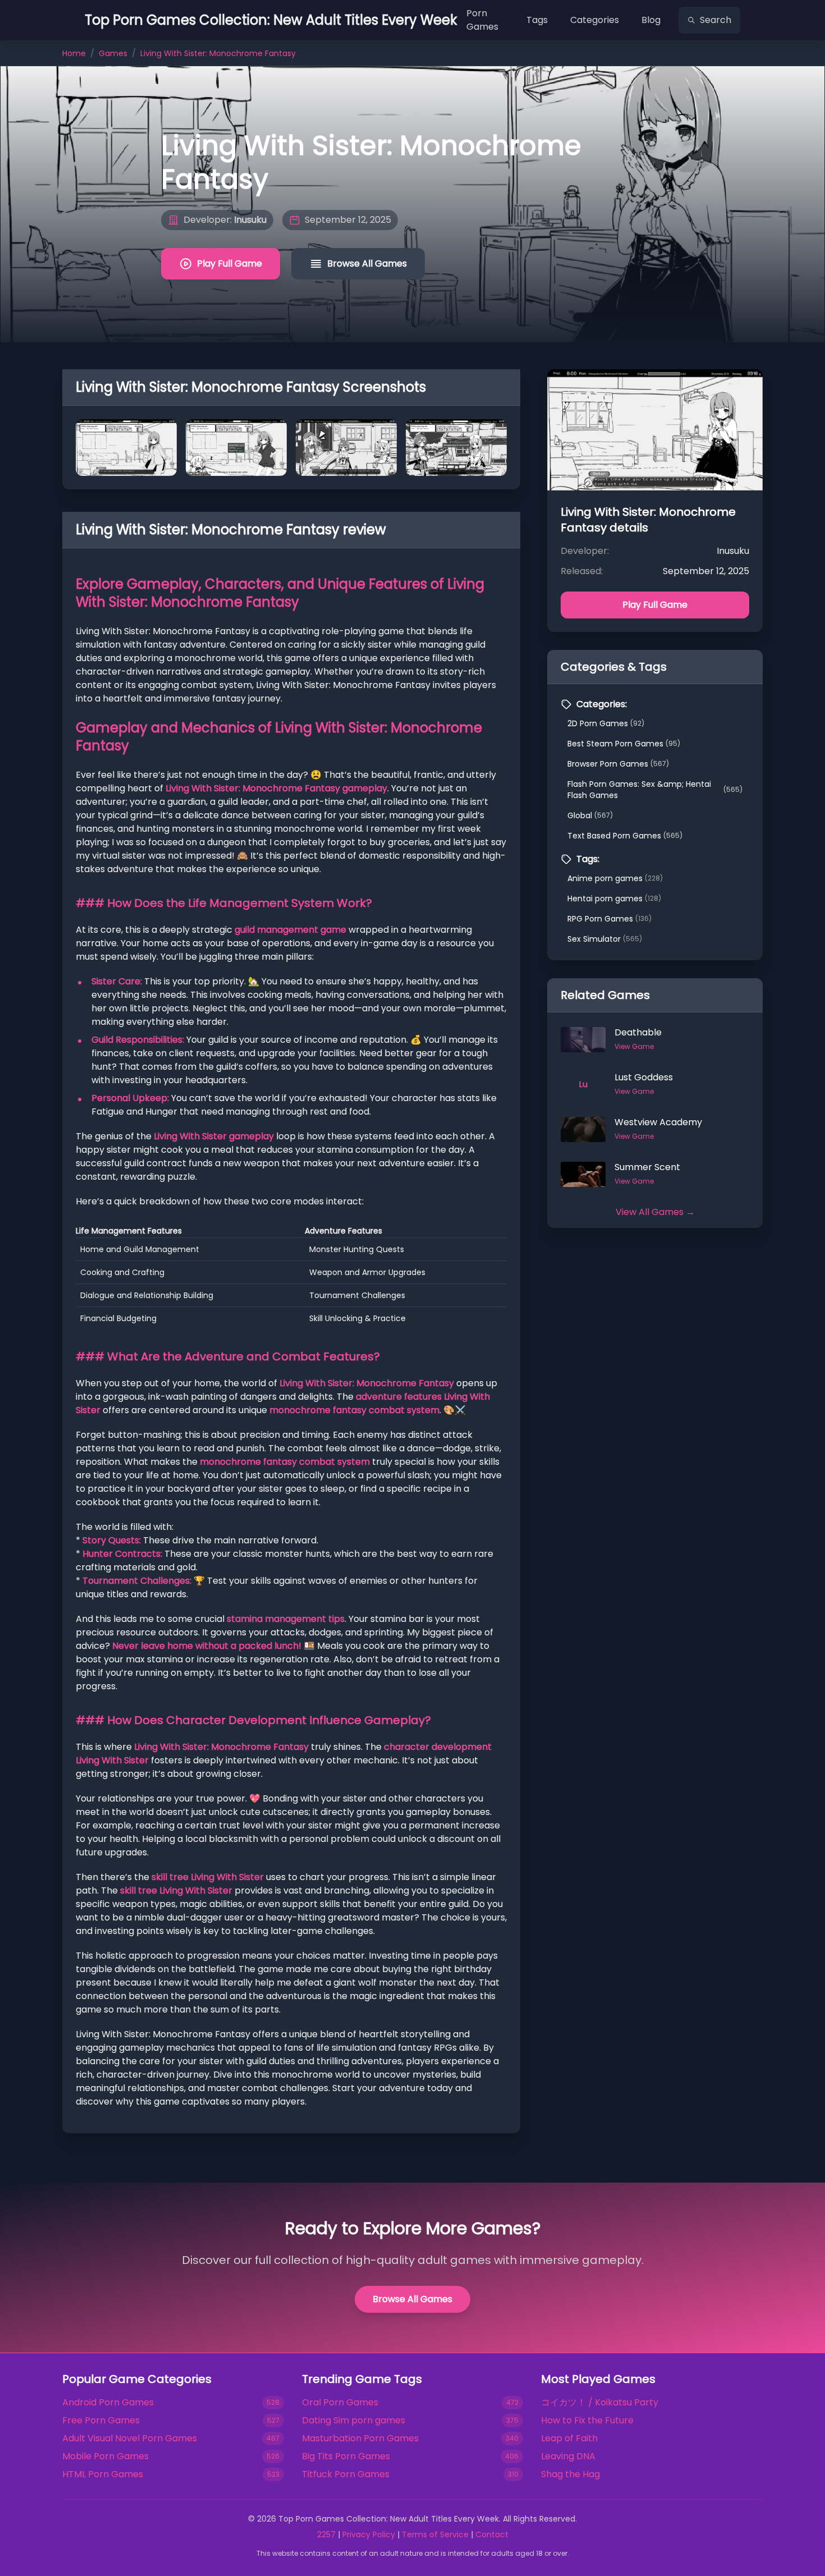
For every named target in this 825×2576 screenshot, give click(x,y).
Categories (595, 20)
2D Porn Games (606, 723)
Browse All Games (367, 263)
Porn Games (482, 20)
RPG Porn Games (609, 919)
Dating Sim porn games (354, 2420)
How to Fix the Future (587, 2420)
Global (590, 815)
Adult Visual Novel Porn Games (130, 2438)
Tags (537, 20)
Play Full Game (230, 263)
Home (74, 53)
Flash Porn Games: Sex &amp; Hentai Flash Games (655, 790)
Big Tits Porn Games (346, 2456)
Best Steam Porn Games (624, 744)
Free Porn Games (101, 2420)
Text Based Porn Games (625, 836)
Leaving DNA (568, 2456)
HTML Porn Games (103, 2474)
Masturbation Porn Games (360, 2438)
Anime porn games (615, 878)
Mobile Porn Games (106, 2456)
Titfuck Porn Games (346, 2474)
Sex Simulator (605, 939)
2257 (326, 2534)
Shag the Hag (570, 2474)
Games (113, 53)
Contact (492, 2534)
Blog (651, 20)
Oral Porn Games (340, 2402)
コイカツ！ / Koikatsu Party (600, 2402)
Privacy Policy (369, 2534)
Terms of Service (435, 2534)
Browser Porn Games (618, 764)
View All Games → (655, 1212)
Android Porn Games (108, 2402)
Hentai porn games (614, 899)
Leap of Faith (569, 2438)
